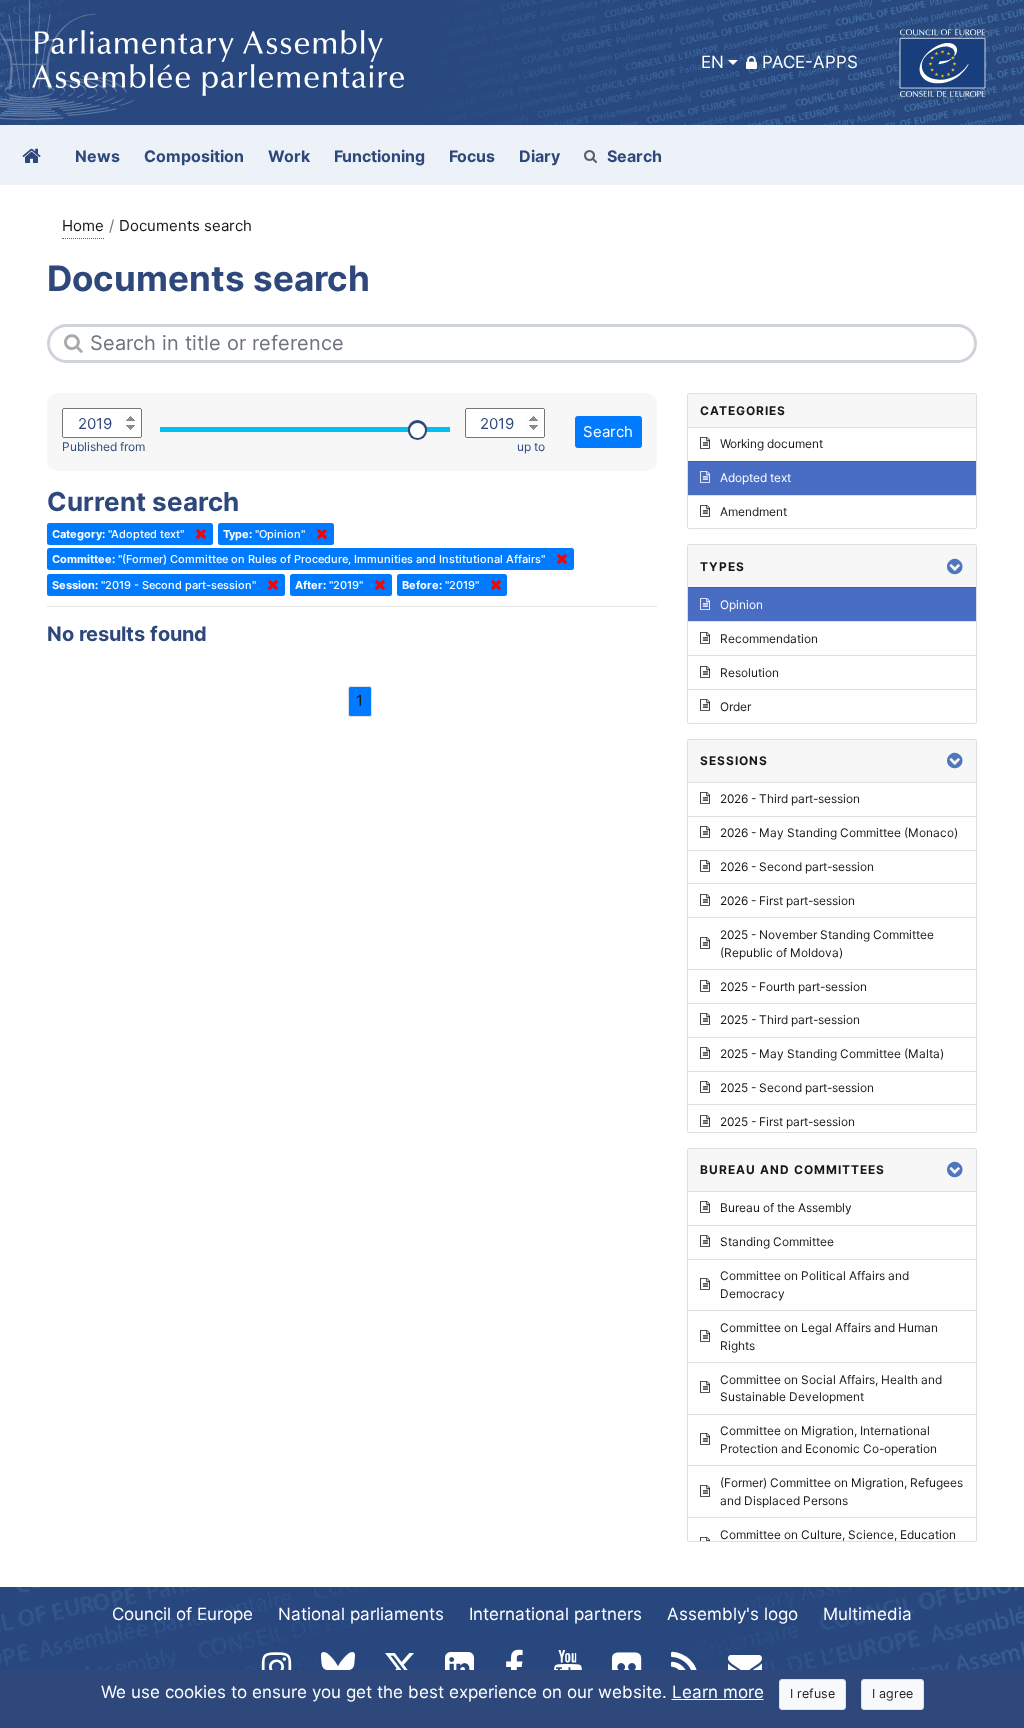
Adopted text (755, 477)
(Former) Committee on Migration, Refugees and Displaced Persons (841, 1491)
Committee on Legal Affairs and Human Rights (829, 1336)
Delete (197, 534)
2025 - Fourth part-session (793, 986)
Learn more (718, 1692)
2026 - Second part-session (797, 866)
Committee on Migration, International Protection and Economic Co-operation (828, 1439)
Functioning (379, 156)
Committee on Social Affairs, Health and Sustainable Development (831, 1388)
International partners (555, 1614)
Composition (194, 156)
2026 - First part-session (787, 900)
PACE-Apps (810, 62)
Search (634, 156)
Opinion (741, 604)
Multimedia (867, 1614)
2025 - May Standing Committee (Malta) (832, 1053)
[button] (955, 566)
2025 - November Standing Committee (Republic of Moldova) (827, 943)
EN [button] (712, 62)
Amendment (753, 511)
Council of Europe (182, 1614)
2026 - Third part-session (790, 798)
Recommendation (769, 638)
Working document (771, 443)
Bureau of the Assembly (786, 1207)
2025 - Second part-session (797, 1087)
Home (83, 225)
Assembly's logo (732, 1614)
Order (735, 706)
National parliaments (361, 1614)
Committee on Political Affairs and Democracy (814, 1284)
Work (289, 156)
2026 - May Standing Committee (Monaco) (839, 832)
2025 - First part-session (787, 1121)
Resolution (749, 672)
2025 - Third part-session (790, 1019)
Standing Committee (777, 1241)
